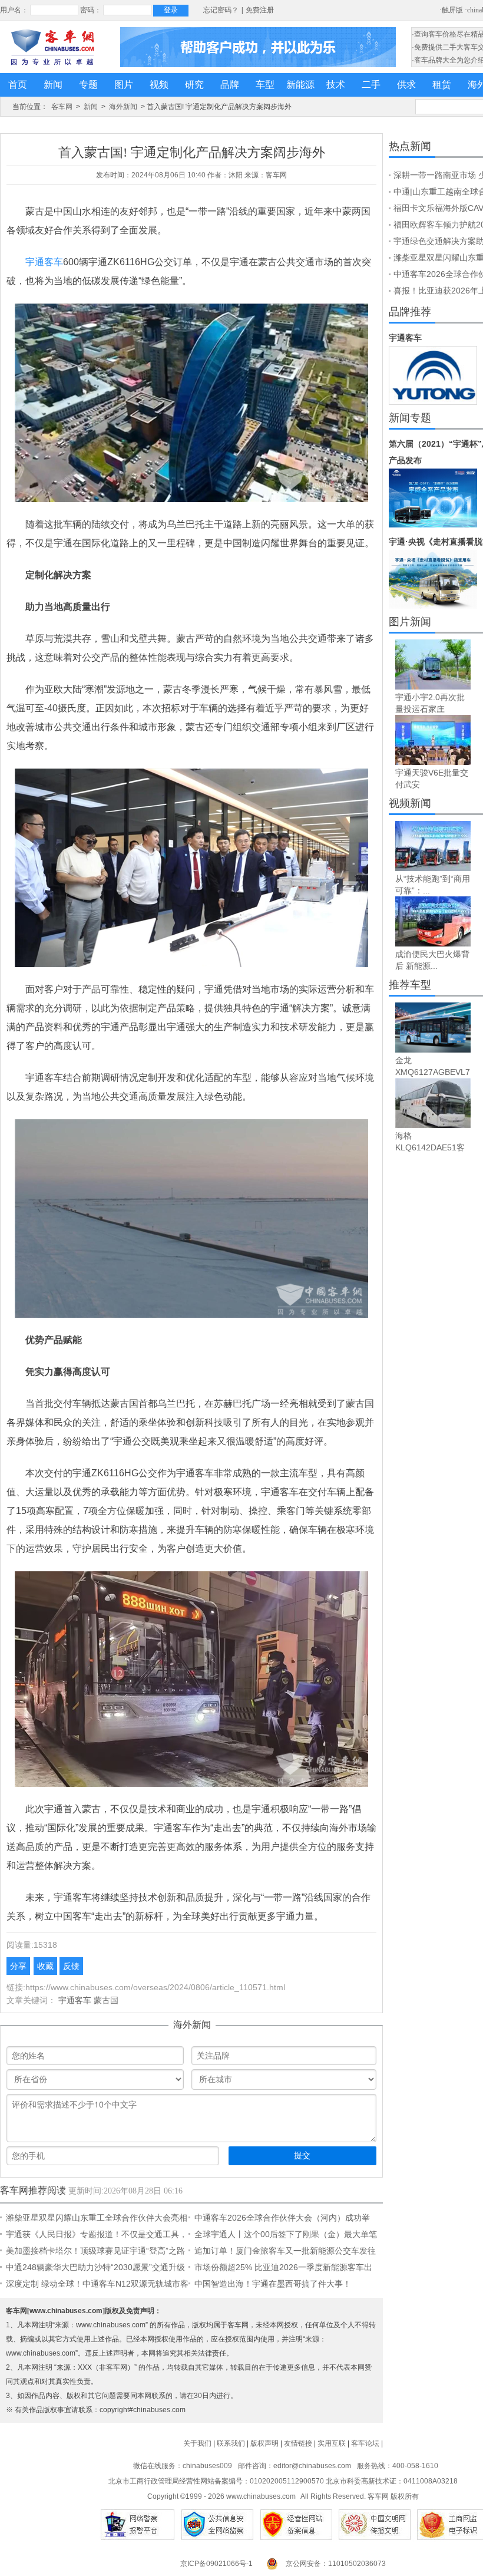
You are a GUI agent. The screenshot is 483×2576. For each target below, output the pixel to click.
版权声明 (264, 2443)
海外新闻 (123, 107)
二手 (371, 85)
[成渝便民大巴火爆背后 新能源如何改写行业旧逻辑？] (433, 921)
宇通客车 (44, 262)
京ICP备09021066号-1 (216, 2564)
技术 (336, 85)
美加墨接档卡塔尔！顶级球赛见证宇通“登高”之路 (95, 2251)
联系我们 (231, 2443)
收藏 (45, 1966)
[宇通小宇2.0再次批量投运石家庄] (433, 664)
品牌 (230, 85)
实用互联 (332, 2443)
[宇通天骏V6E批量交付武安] (433, 740)
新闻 (53, 85)
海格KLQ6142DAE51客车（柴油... (430, 1147)
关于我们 (197, 2443)
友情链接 (298, 2443)
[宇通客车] (433, 375)
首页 (18, 85)
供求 (406, 85)
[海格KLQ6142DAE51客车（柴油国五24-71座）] (433, 1103)
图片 (124, 85)
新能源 (300, 85)
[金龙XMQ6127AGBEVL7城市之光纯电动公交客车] (433, 1028)
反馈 (71, 1966)
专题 (88, 85)
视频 (159, 85)
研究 (194, 85)
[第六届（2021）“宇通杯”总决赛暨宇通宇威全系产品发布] (433, 498)
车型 (265, 85)
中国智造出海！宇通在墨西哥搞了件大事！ (273, 2284)
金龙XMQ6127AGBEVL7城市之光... (433, 1072)
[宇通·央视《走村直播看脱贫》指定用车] (433, 579)
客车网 (62, 107)
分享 (18, 1966)
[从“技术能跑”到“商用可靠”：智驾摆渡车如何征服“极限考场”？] (433, 846)
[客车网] (52, 47)
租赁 (442, 85)
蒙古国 (106, 2000)
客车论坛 (365, 2443)
